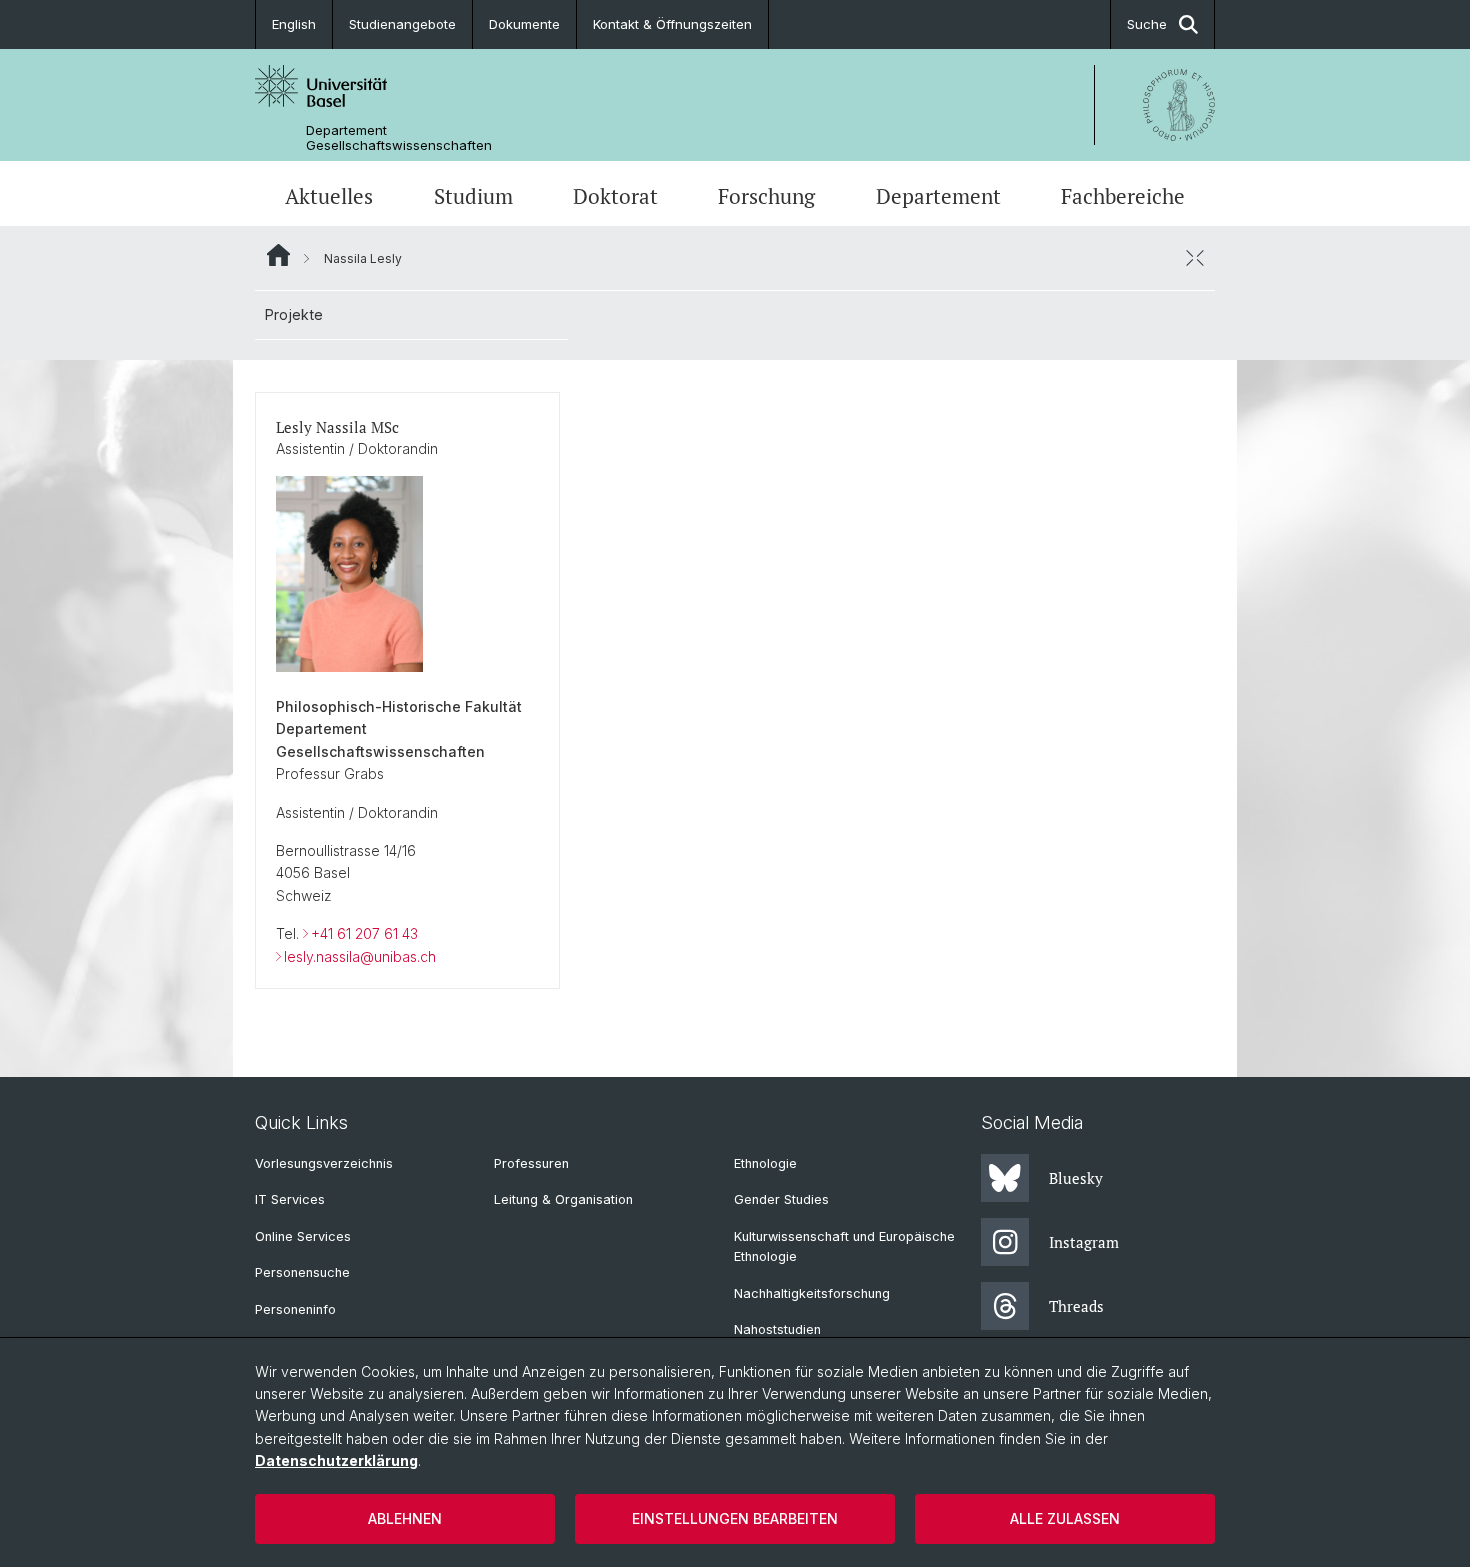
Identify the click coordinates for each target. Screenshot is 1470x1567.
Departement (938, 196)
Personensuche (302, 1272)
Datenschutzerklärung (336, 1460)
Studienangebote (402, 24)
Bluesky (1076, 1178)
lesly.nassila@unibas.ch (360, 956)
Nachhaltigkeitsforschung (812, 1293)
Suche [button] (1147, 24)
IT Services (290, 1199)
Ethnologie (765, 1163)
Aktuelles (329, 196)
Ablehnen (405, 1518)
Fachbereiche (1123, 196)
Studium (473, 196)
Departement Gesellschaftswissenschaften (399, 138)
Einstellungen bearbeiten (735, 1518)
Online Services (303, 1236)
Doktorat (615, 196)
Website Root (278, 255)
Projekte (294, 314)
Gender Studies (781, 1199)
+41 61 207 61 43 (364, 933)
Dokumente (524, 24)
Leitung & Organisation (563, 1199)
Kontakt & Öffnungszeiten (672, 24)
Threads (1076, 1306)
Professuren (531, 1163)
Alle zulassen (1065, 1518)
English (294, 24)
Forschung (766, 196)
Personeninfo (295, 1309)
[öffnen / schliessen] (1195, 258)
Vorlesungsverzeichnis (324, 1163)
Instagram (1084, 1242)
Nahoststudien (777, 1329)
